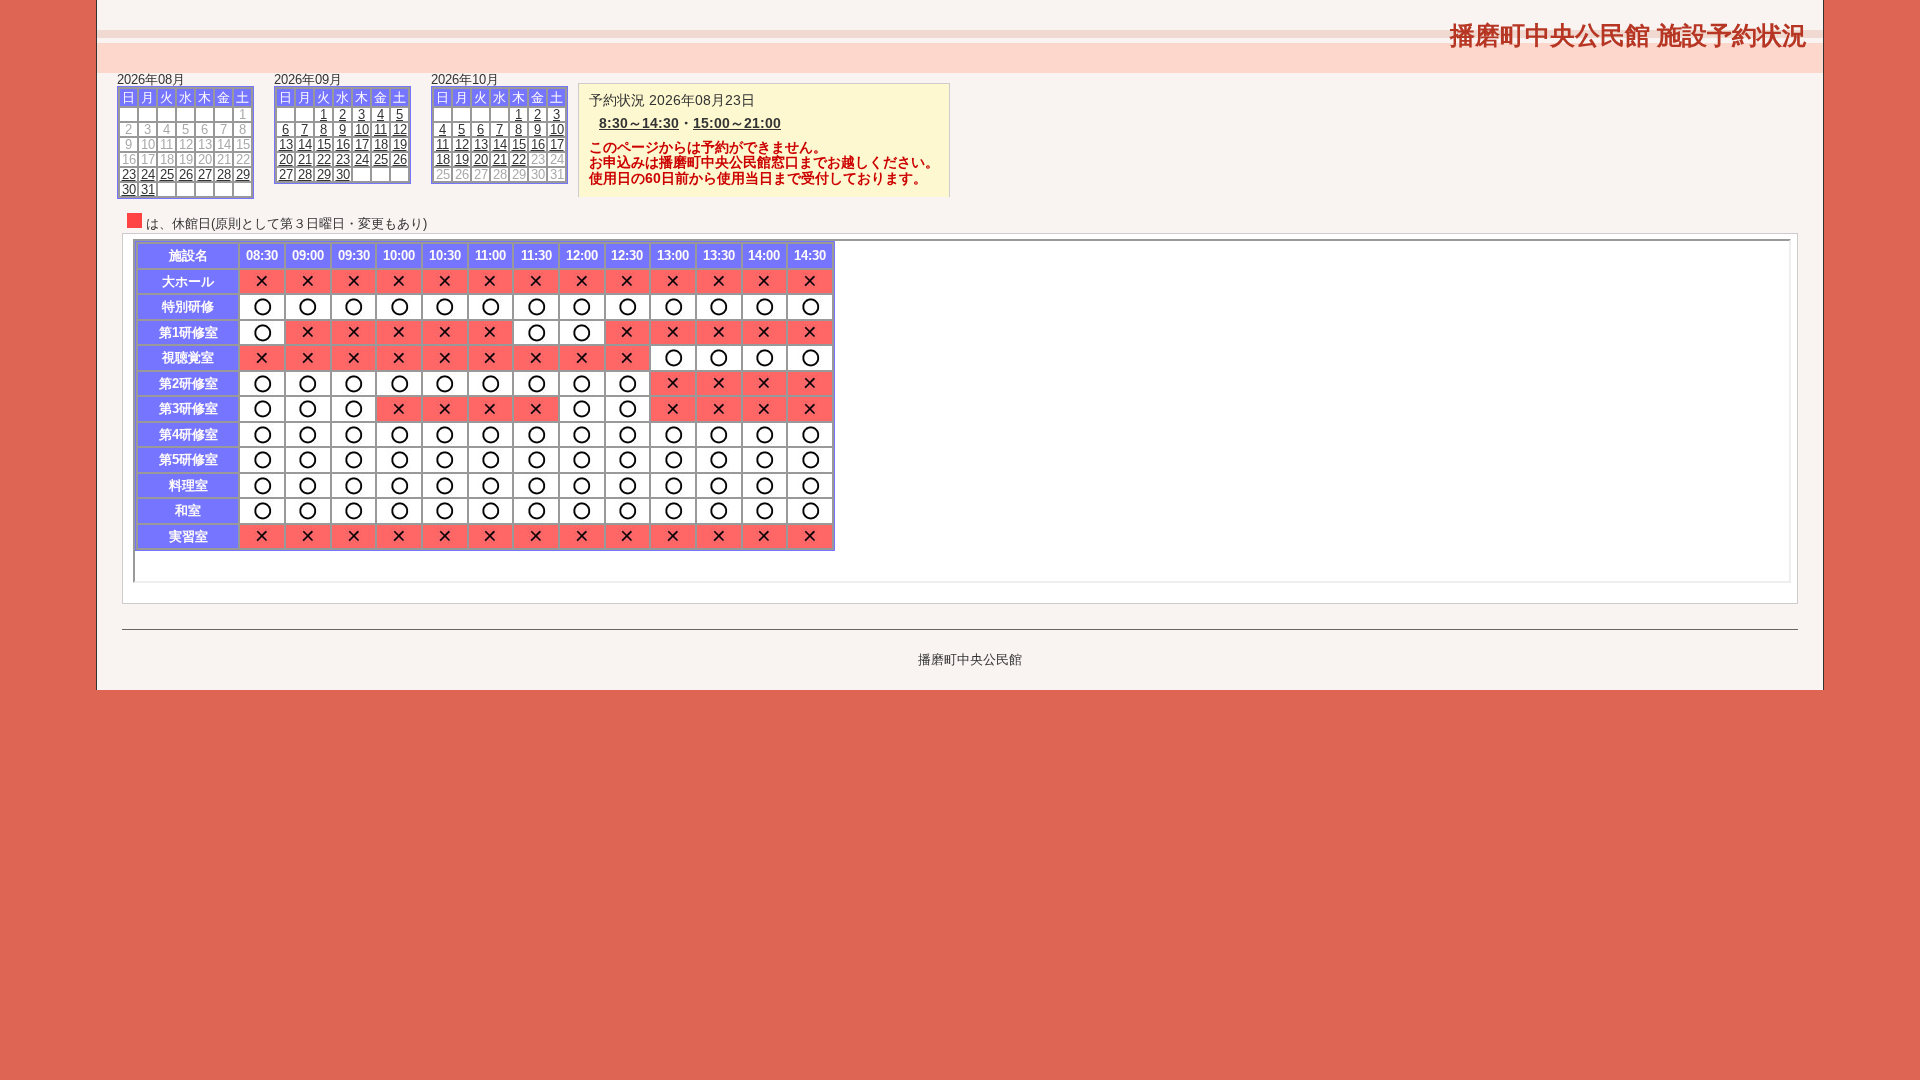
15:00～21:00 (737, 123)
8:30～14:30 (639, 123)
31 (148, 189)
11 (380, 129)
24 (148, 174)
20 (286, 159)
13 (286, 144)
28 (224, 174)
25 (167, 174)
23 (129, 174)
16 (343, 144)
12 (400, 129)
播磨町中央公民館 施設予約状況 (1628, 35)
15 (324, 144)
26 (186, 174)
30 (129, 189)
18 (381, 144)
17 (362, 144)
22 (324, 159)
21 (305, 159)
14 (305, 144)
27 (205, 174)
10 (362, 129)
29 (243, 174)
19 (400, 144)
